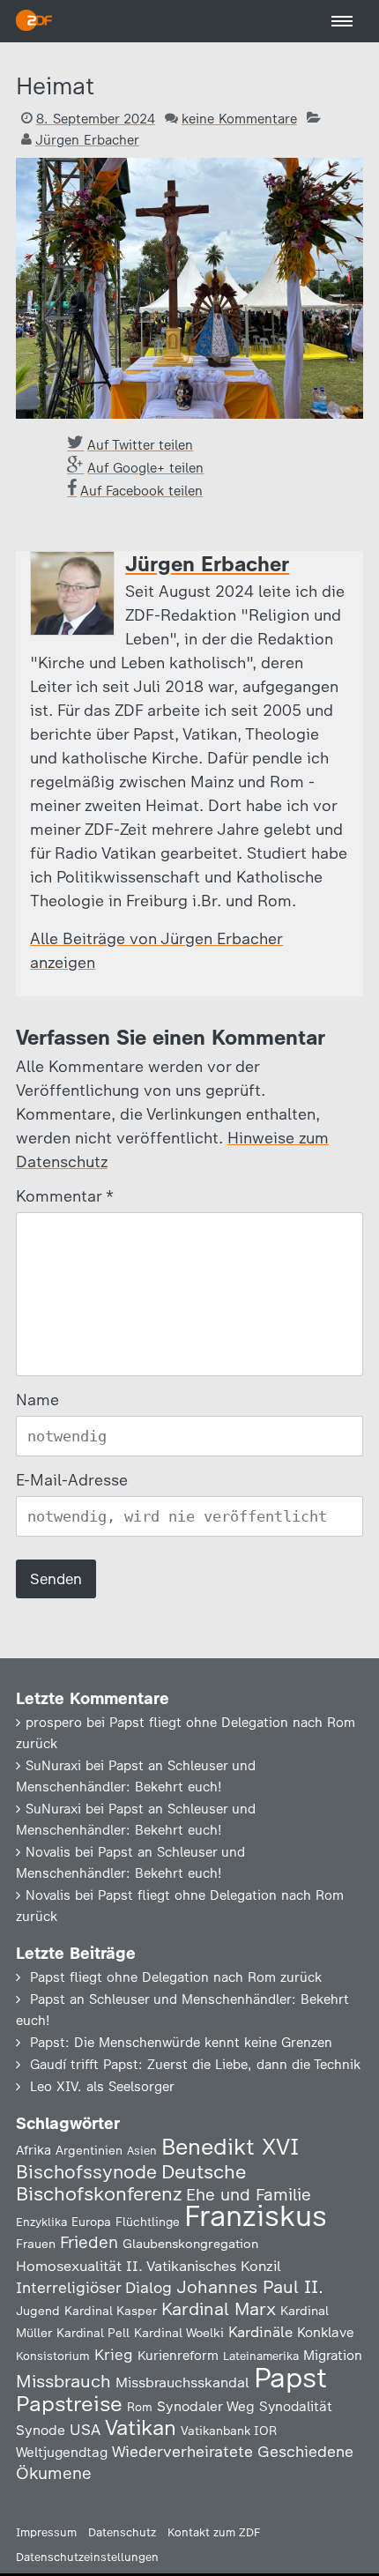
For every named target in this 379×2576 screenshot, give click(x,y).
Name (37, 1400)
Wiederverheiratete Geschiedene (233, 2451)
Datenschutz (122, 2532)
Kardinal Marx (219, 2309)
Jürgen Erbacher (87, 140)
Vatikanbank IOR (229, 2431)
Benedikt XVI (230, 2147)
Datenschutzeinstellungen (87, 2557)
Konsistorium (53, 2356)
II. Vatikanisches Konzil (204, 2266)
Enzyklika (41, 2222)
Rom (140, 2407)
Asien (142, 2151)
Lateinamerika (261, 2356)
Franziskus (256, 2216)
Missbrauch (63, 2381)
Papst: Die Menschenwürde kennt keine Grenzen (181, 2043)
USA (85, 2429)
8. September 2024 (96, 119)
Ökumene (54, 2473)
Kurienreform (178, 2356)
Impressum (46, 2532)
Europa (91, 2222)
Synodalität (296, 2406)
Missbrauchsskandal (182, 2382)
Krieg (114, 2355)
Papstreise (69, 2404)
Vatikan (141, 2427)
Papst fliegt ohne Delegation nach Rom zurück (176, 1977)
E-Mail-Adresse (72, 1480)
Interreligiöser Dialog (94, 2287)
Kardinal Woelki (179, 2333)
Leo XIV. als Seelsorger (102, 2087)
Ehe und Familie (249, 2195)
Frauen (36, 2244)
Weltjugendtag (62, 2452)
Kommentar (64, 1196)
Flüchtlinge (148, 2222)
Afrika (33, 2150)
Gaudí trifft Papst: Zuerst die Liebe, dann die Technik (195, 2065)
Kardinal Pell (93, 2333)
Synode (41, 2430)
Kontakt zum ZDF (214, 2532)
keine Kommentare (239, 119)
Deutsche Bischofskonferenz (131, 2183)
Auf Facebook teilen (141, 491)
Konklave (326, 2332)
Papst (290, 2378)
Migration (333, 2356)
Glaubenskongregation (190, 2244)
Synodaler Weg (206, 2406)
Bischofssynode (86, 2172)
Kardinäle (260, 2332)
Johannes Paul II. (250, 2287)
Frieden (89, 2242)
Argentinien (89, 2150)
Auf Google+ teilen (145, 468)
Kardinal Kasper (111, 2311)
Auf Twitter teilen (140, 445)
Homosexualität (69, 2266)
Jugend (38, 2311)
